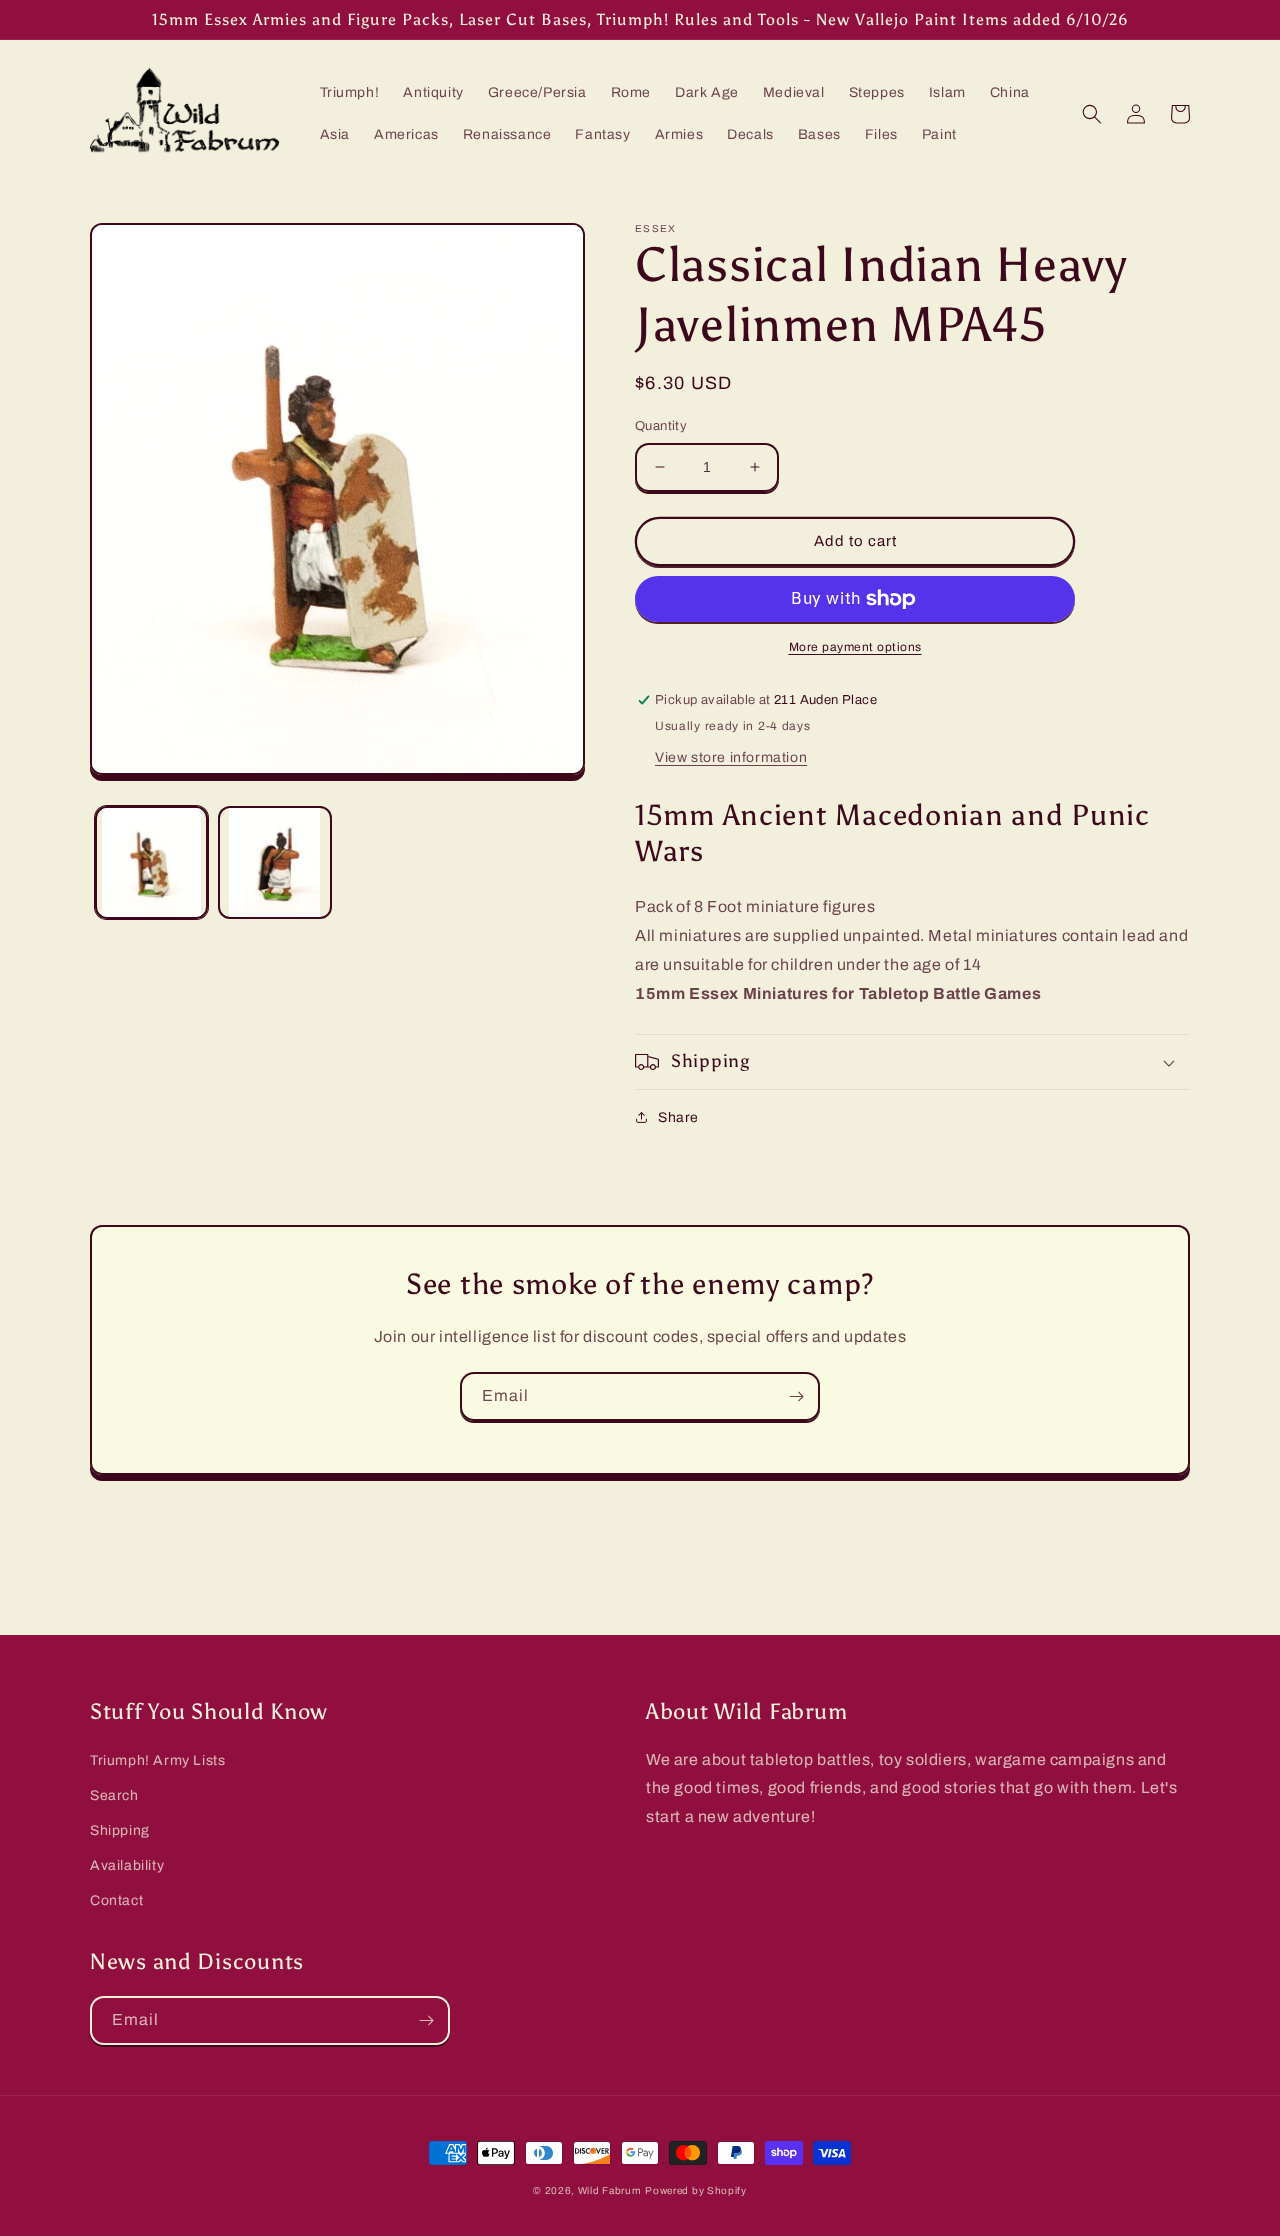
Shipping (120, 1830)
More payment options (855, 647)
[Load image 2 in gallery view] (274, 862)
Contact (116, 1900)
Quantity (661, 426)
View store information (731, 757)
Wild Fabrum (610, 2190)
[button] (1092, 114)
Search (114, 1795)
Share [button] (678, 1117)
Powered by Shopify (696, 2190)
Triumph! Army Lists (157, 1760)
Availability (127, 1865)
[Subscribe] (796, 1396)
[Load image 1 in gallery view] (151, 862)
